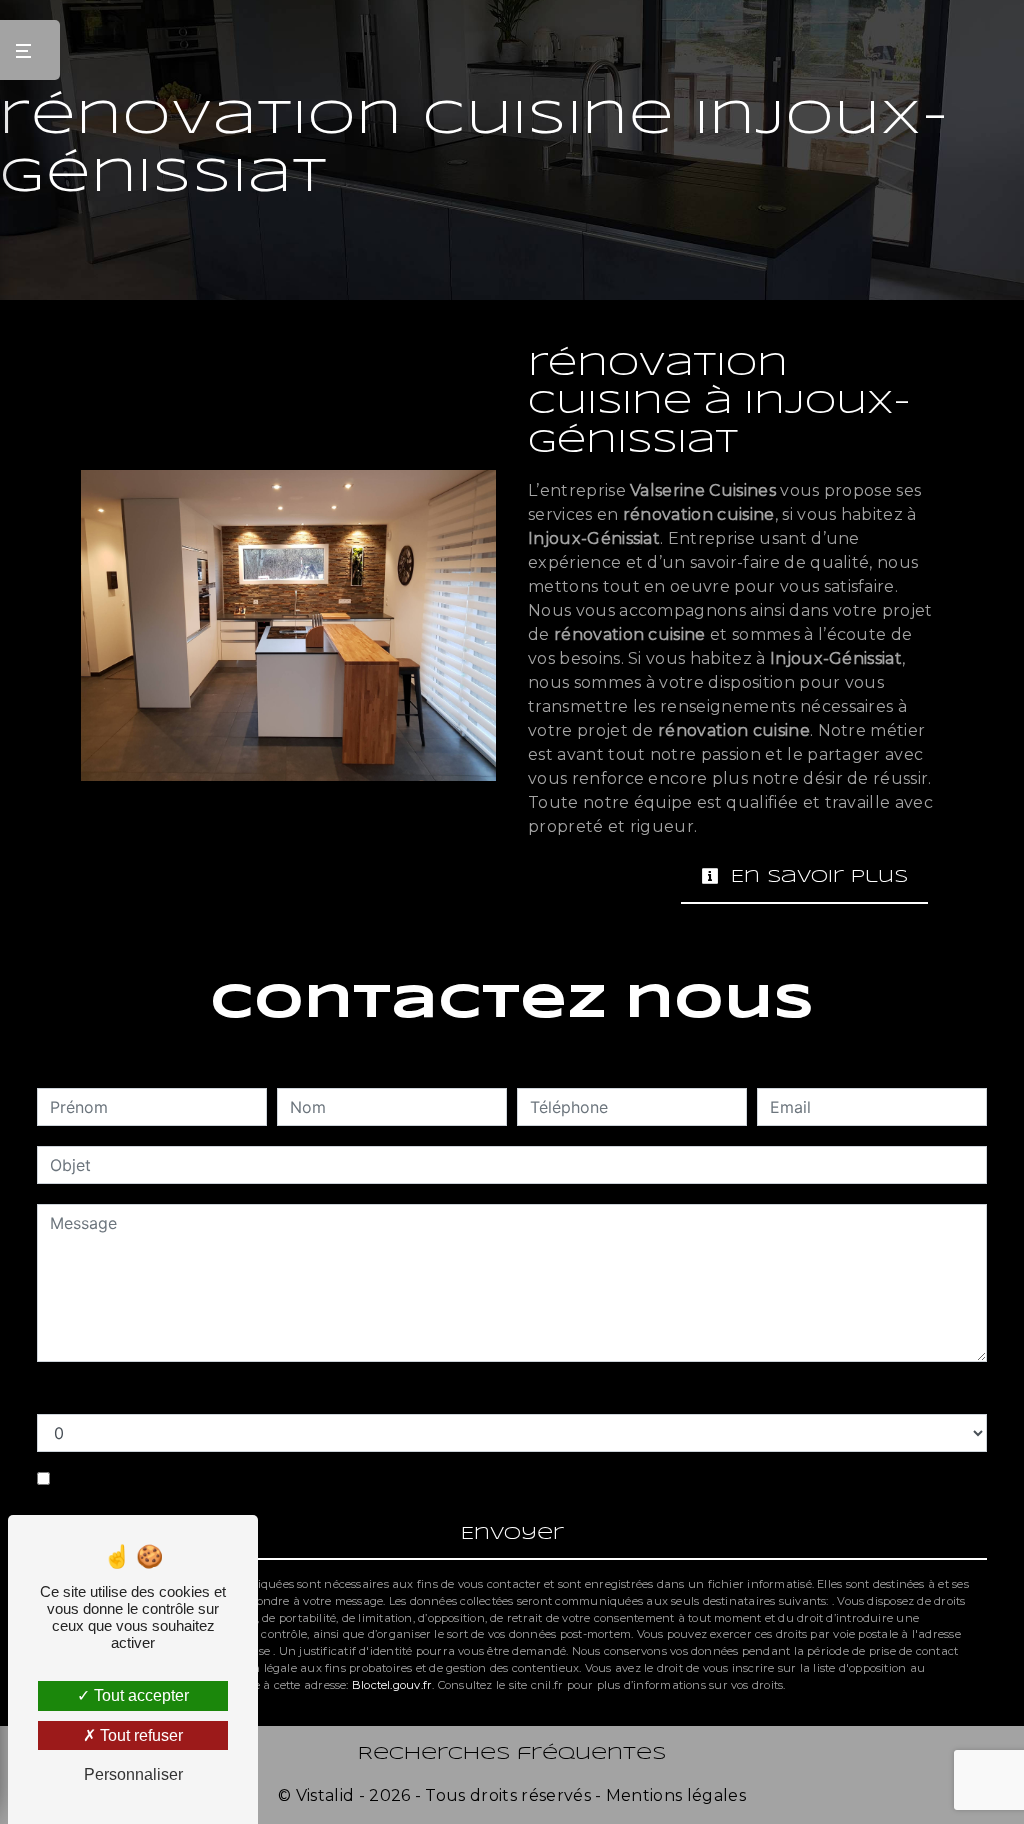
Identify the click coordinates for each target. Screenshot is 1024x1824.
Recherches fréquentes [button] (512, 1754)
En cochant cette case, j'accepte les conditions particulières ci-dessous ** (339, 1480)
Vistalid (325, 1795)
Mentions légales (674, 1795)
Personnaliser (133, 1774)
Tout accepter (139, 1695)
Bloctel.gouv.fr (392, 1685)
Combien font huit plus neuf (142, 1394)
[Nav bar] (30, 50)
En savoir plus (816, 877)
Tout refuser (139, 1735)
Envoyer (512, 1534)
